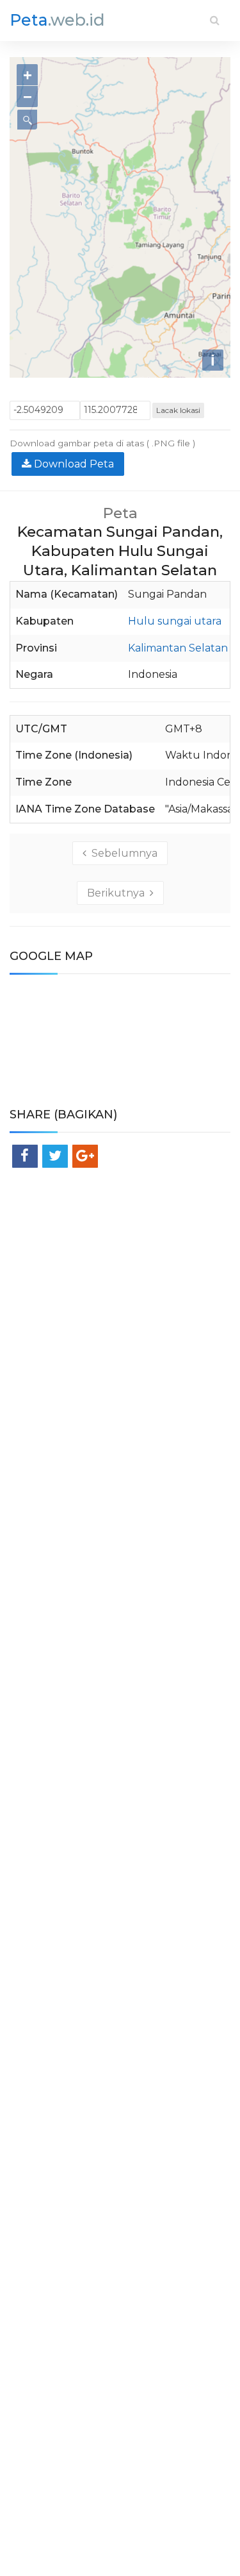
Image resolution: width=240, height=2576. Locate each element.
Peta (57, 20)
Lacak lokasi (178, 410)
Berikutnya (118, 893)
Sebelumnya (122, 853)
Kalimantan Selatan (178, 648)
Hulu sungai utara (175, 621)
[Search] (215, 20)
